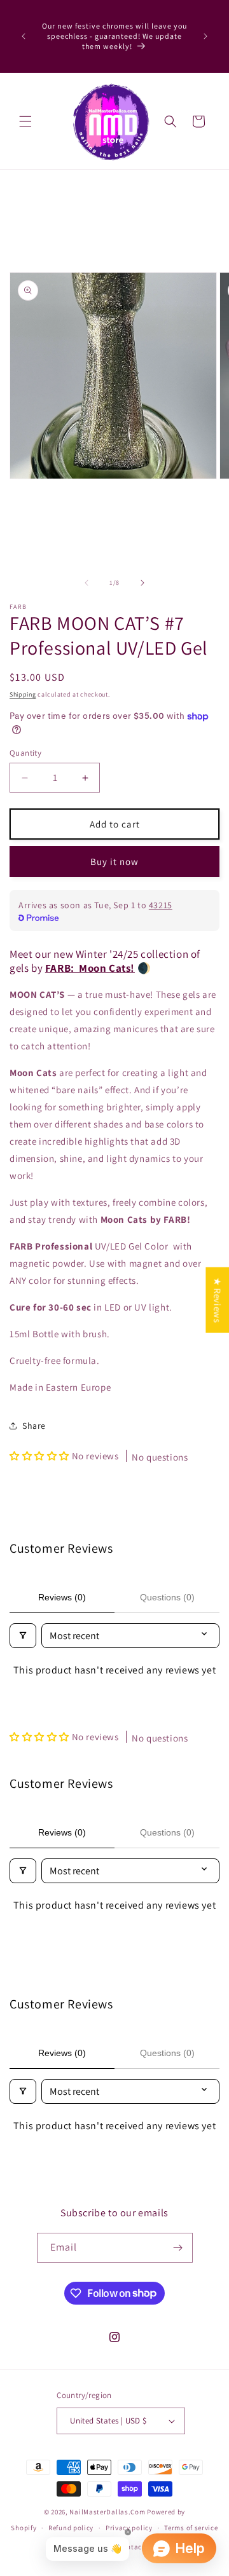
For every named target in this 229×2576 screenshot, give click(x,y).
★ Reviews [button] (217, 1299)
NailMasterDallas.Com (107, 2512)
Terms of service (191, 2528)
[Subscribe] (178, 2248)
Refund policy (71, 2528)
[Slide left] (87, 583)
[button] (25, 121)
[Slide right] (142, 583)
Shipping (23, 694)
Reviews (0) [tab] (62, 1597)
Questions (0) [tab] (167, 1597)
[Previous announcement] (24, 36)
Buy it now (114, 862)
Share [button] (34, 1426)
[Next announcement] (205, 36)
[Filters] (23, 1636)
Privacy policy (129, 2528)
